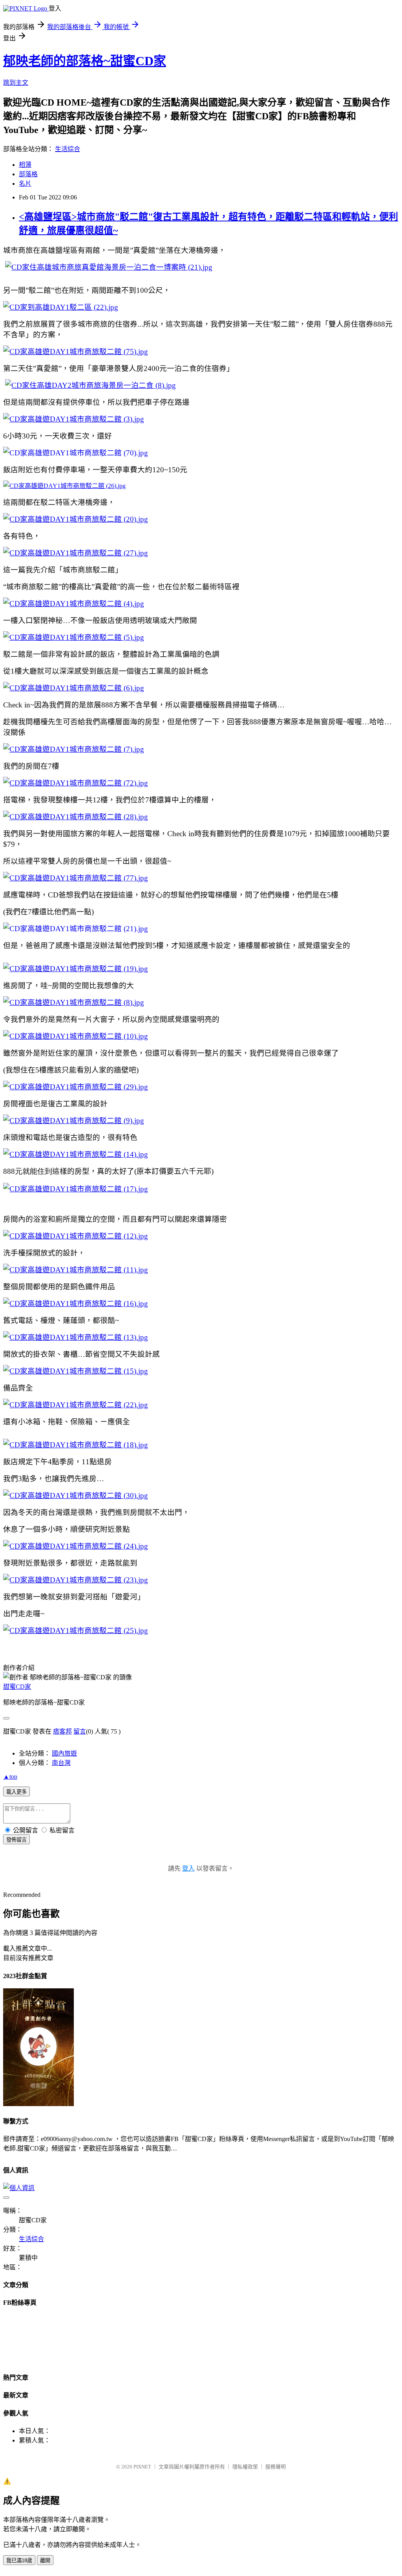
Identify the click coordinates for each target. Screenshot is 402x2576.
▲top (10, 1777)
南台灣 (61, 1763)
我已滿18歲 (19, 2560)
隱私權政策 (245, 2467)
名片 (25, 184)
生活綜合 (68, 149)
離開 (45, 2560)
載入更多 (16, 1792)
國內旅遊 (64, 1753)
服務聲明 (276, 2467)
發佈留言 (16, 1840)
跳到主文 (16, 83)
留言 (80, 1731)
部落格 (28, 174)
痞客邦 (62, 1731)
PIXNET (142, 2467)
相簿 (25, 165)
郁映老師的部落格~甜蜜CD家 (85, 61)
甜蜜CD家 (17, 1687)
